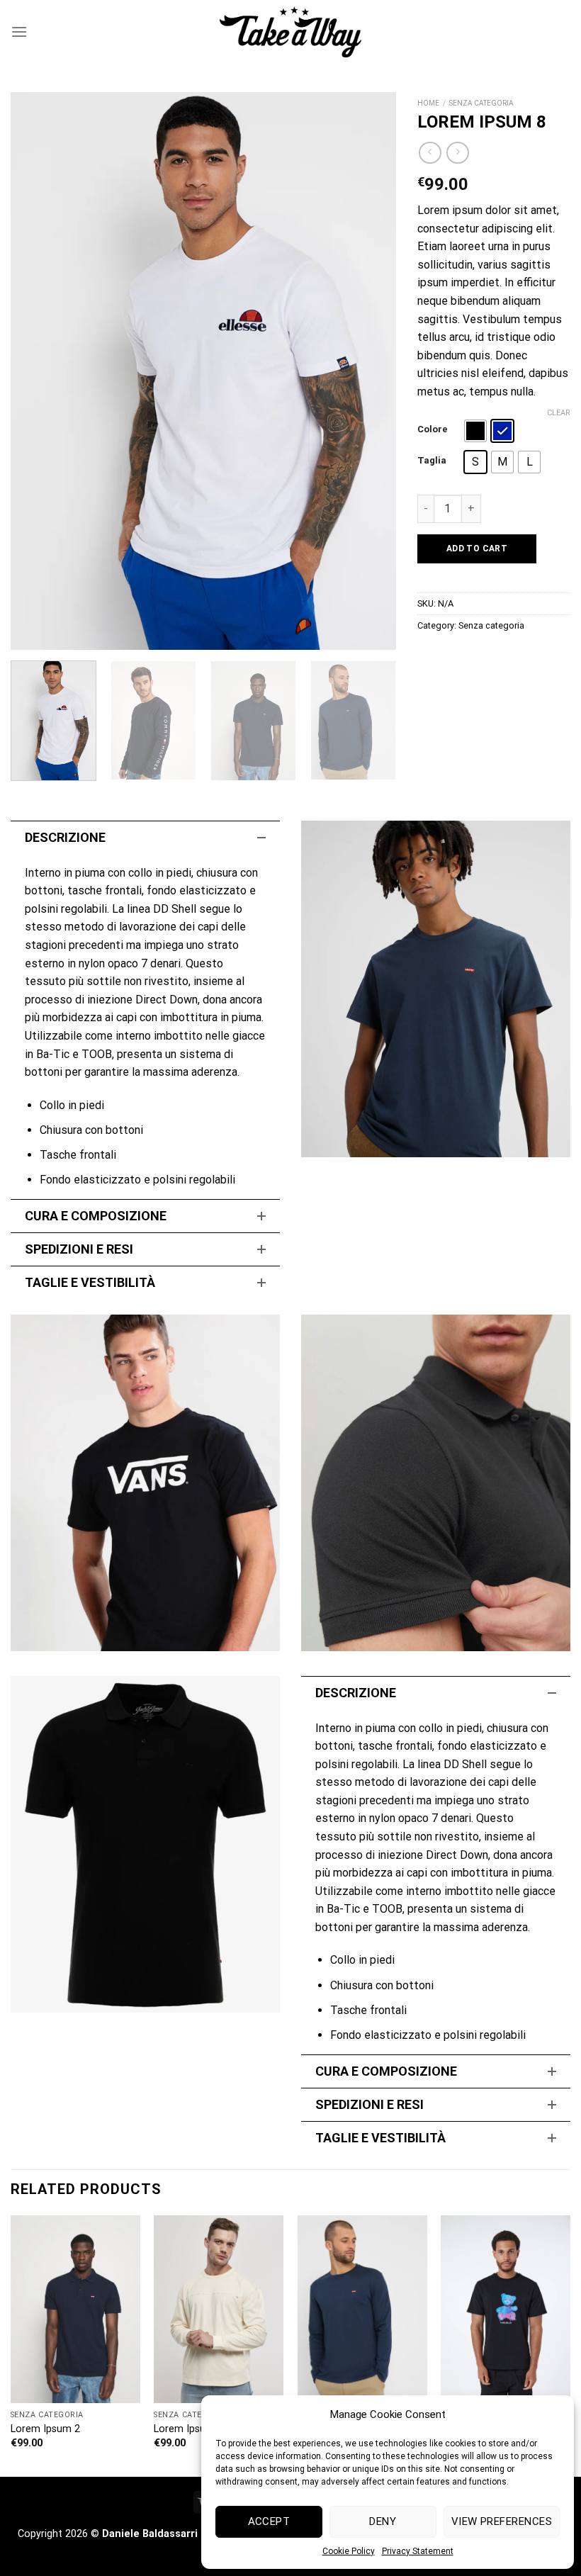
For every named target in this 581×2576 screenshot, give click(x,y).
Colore (433, 429)
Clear (559, 413)
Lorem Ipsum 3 (188, 2429)
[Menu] (19, 32)
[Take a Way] (290, 32)
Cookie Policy (349, 2551)
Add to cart (477, 549)
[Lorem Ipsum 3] (219, 2309)
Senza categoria (481, 103)
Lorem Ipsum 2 (45, 2429)
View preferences (502, 2521)
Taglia (432, 461)
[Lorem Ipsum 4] (362, 2309)
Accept (269, 2521)
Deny (383, 2521)
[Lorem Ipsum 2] (75, 2309)
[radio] (475, 431)
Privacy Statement (418, 2551)
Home (428, 103)
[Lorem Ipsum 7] (506, 2309)
